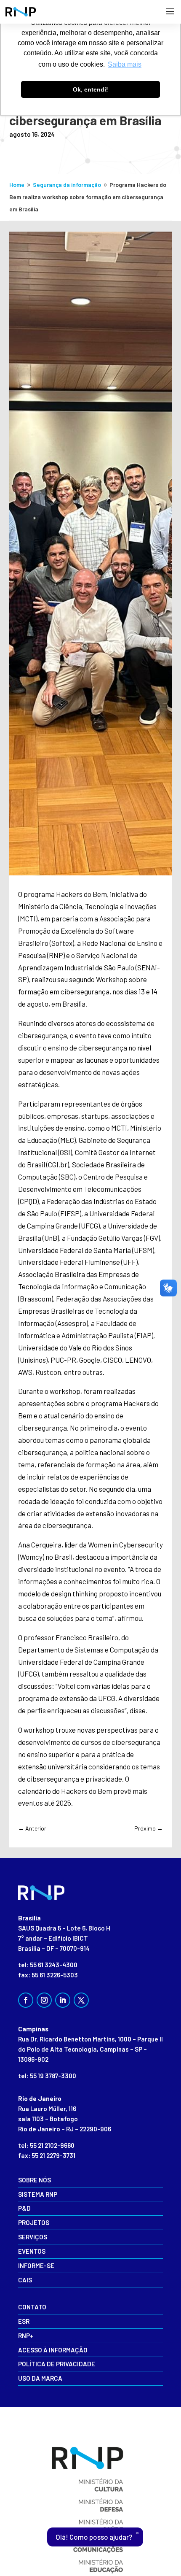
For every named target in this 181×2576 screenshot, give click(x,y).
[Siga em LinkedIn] (63, 2000)
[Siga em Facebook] (26, 2000)
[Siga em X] (81, 2000)
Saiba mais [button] (125, 64)
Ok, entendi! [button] (90, 89)
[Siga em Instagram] (44, 2000)
